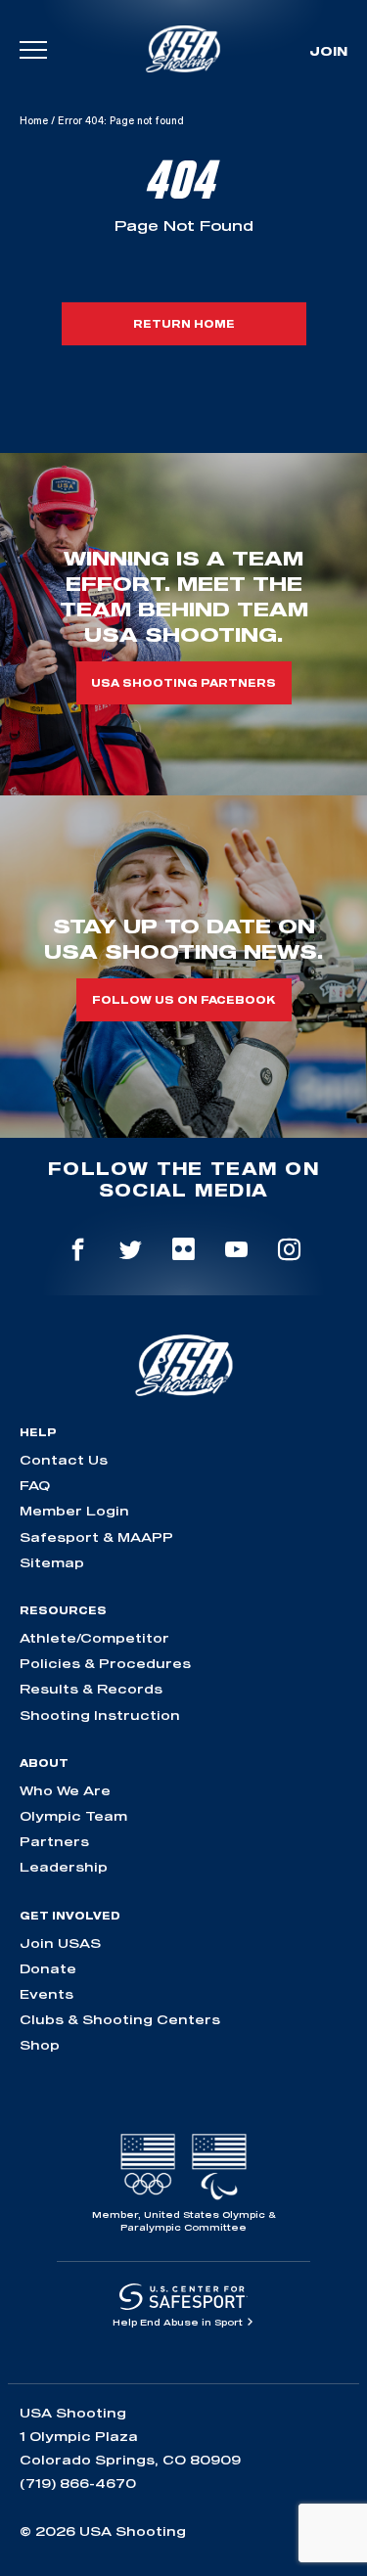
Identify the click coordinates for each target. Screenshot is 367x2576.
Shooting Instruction (100, 1715)
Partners (54, 1841)
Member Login (74, 1511)
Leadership (64, 1867)
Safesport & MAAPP (96, 1537)
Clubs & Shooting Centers (120, 2019)
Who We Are (65, 1790)
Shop (40, 2045)
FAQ (35, 1485)
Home (34, 120)
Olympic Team (73, 1816)
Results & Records (91, 1689)
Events (46, 1994)
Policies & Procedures (105, 1663)
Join (328, 51)
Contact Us (64, 1460)
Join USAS (60, 1943)
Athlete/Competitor (94, 1638)
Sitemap (52, 1562)
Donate (48, 1968)
